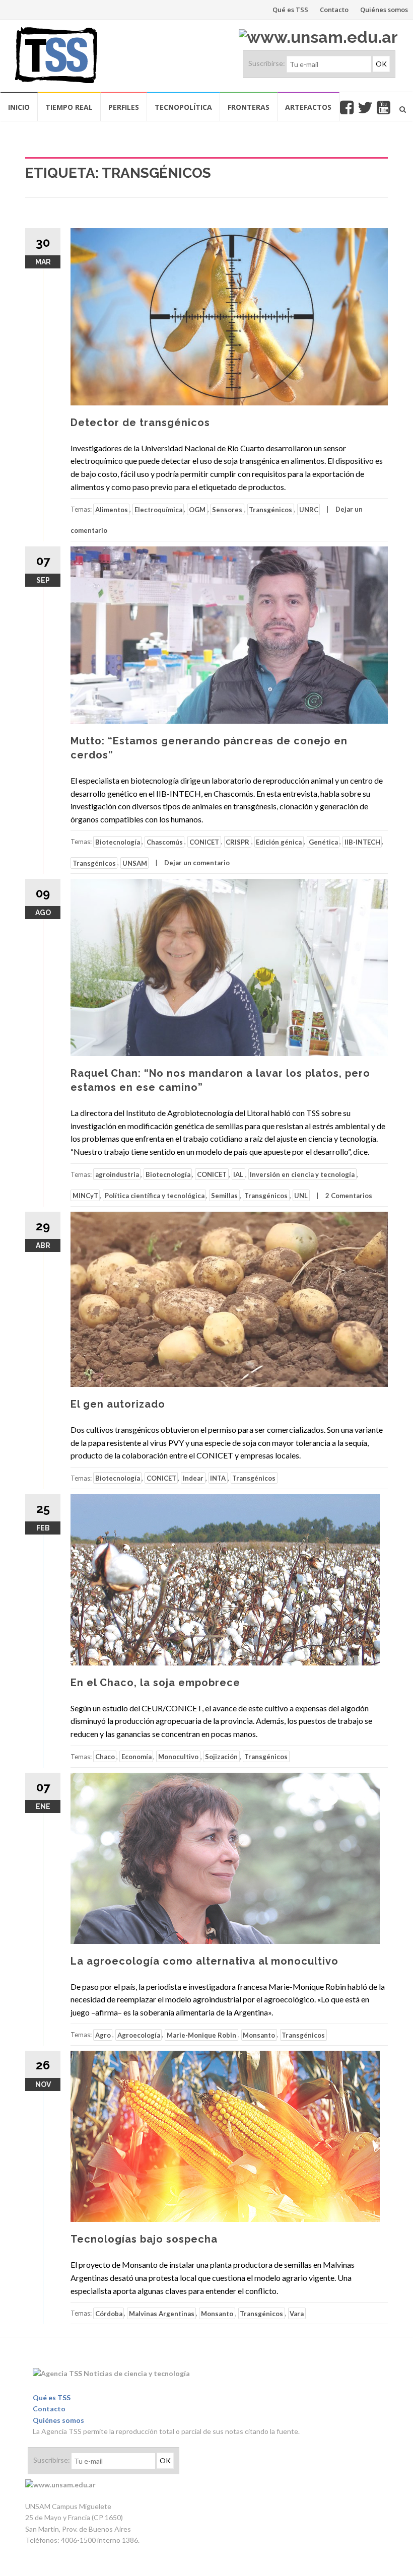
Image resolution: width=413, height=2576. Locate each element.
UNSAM (135, 863)
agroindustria (117, 1174)
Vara (297, 2313)
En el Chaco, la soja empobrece (155, 1683)
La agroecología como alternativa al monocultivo (204, 1961)
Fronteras (249, 107)
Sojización (221, 1757)
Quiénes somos (384, 10)
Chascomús (165, 842)
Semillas (224, 1196)
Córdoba (109, 2313)
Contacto (334, 10)
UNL (301, 1196)
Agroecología (139, 2035)
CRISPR (237, 842)
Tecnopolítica (183, 107)
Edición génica (279, 842)
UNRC (309, 509)
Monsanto (259, 2035)
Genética (323, 842)
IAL (238, 1174)
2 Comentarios (349, 1196)
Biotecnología (118, 842)
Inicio (19, 107)
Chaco (105, 1757)
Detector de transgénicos (140, 423)
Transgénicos (270, 509)
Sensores (227, 509)
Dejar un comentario (197, 863)
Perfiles (124, 107)
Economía (136, 1757)
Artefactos (308, 107)
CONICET (204, 842)
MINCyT (85, 1196)
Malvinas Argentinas (162, 2313)
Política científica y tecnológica (155, 1196)
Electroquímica (158, 509)
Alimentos (112, 509)
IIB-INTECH (362, 842)
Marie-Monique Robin (201, 2035)
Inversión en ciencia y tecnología (302, 1174)
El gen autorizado (118, 1404)
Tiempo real (69, 107)
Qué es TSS (290, 10)
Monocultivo (178, 1757)
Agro (103, 2035)
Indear (193, 1478)
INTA (218, 1478)
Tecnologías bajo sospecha (144, 2239)
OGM (197, 509)
